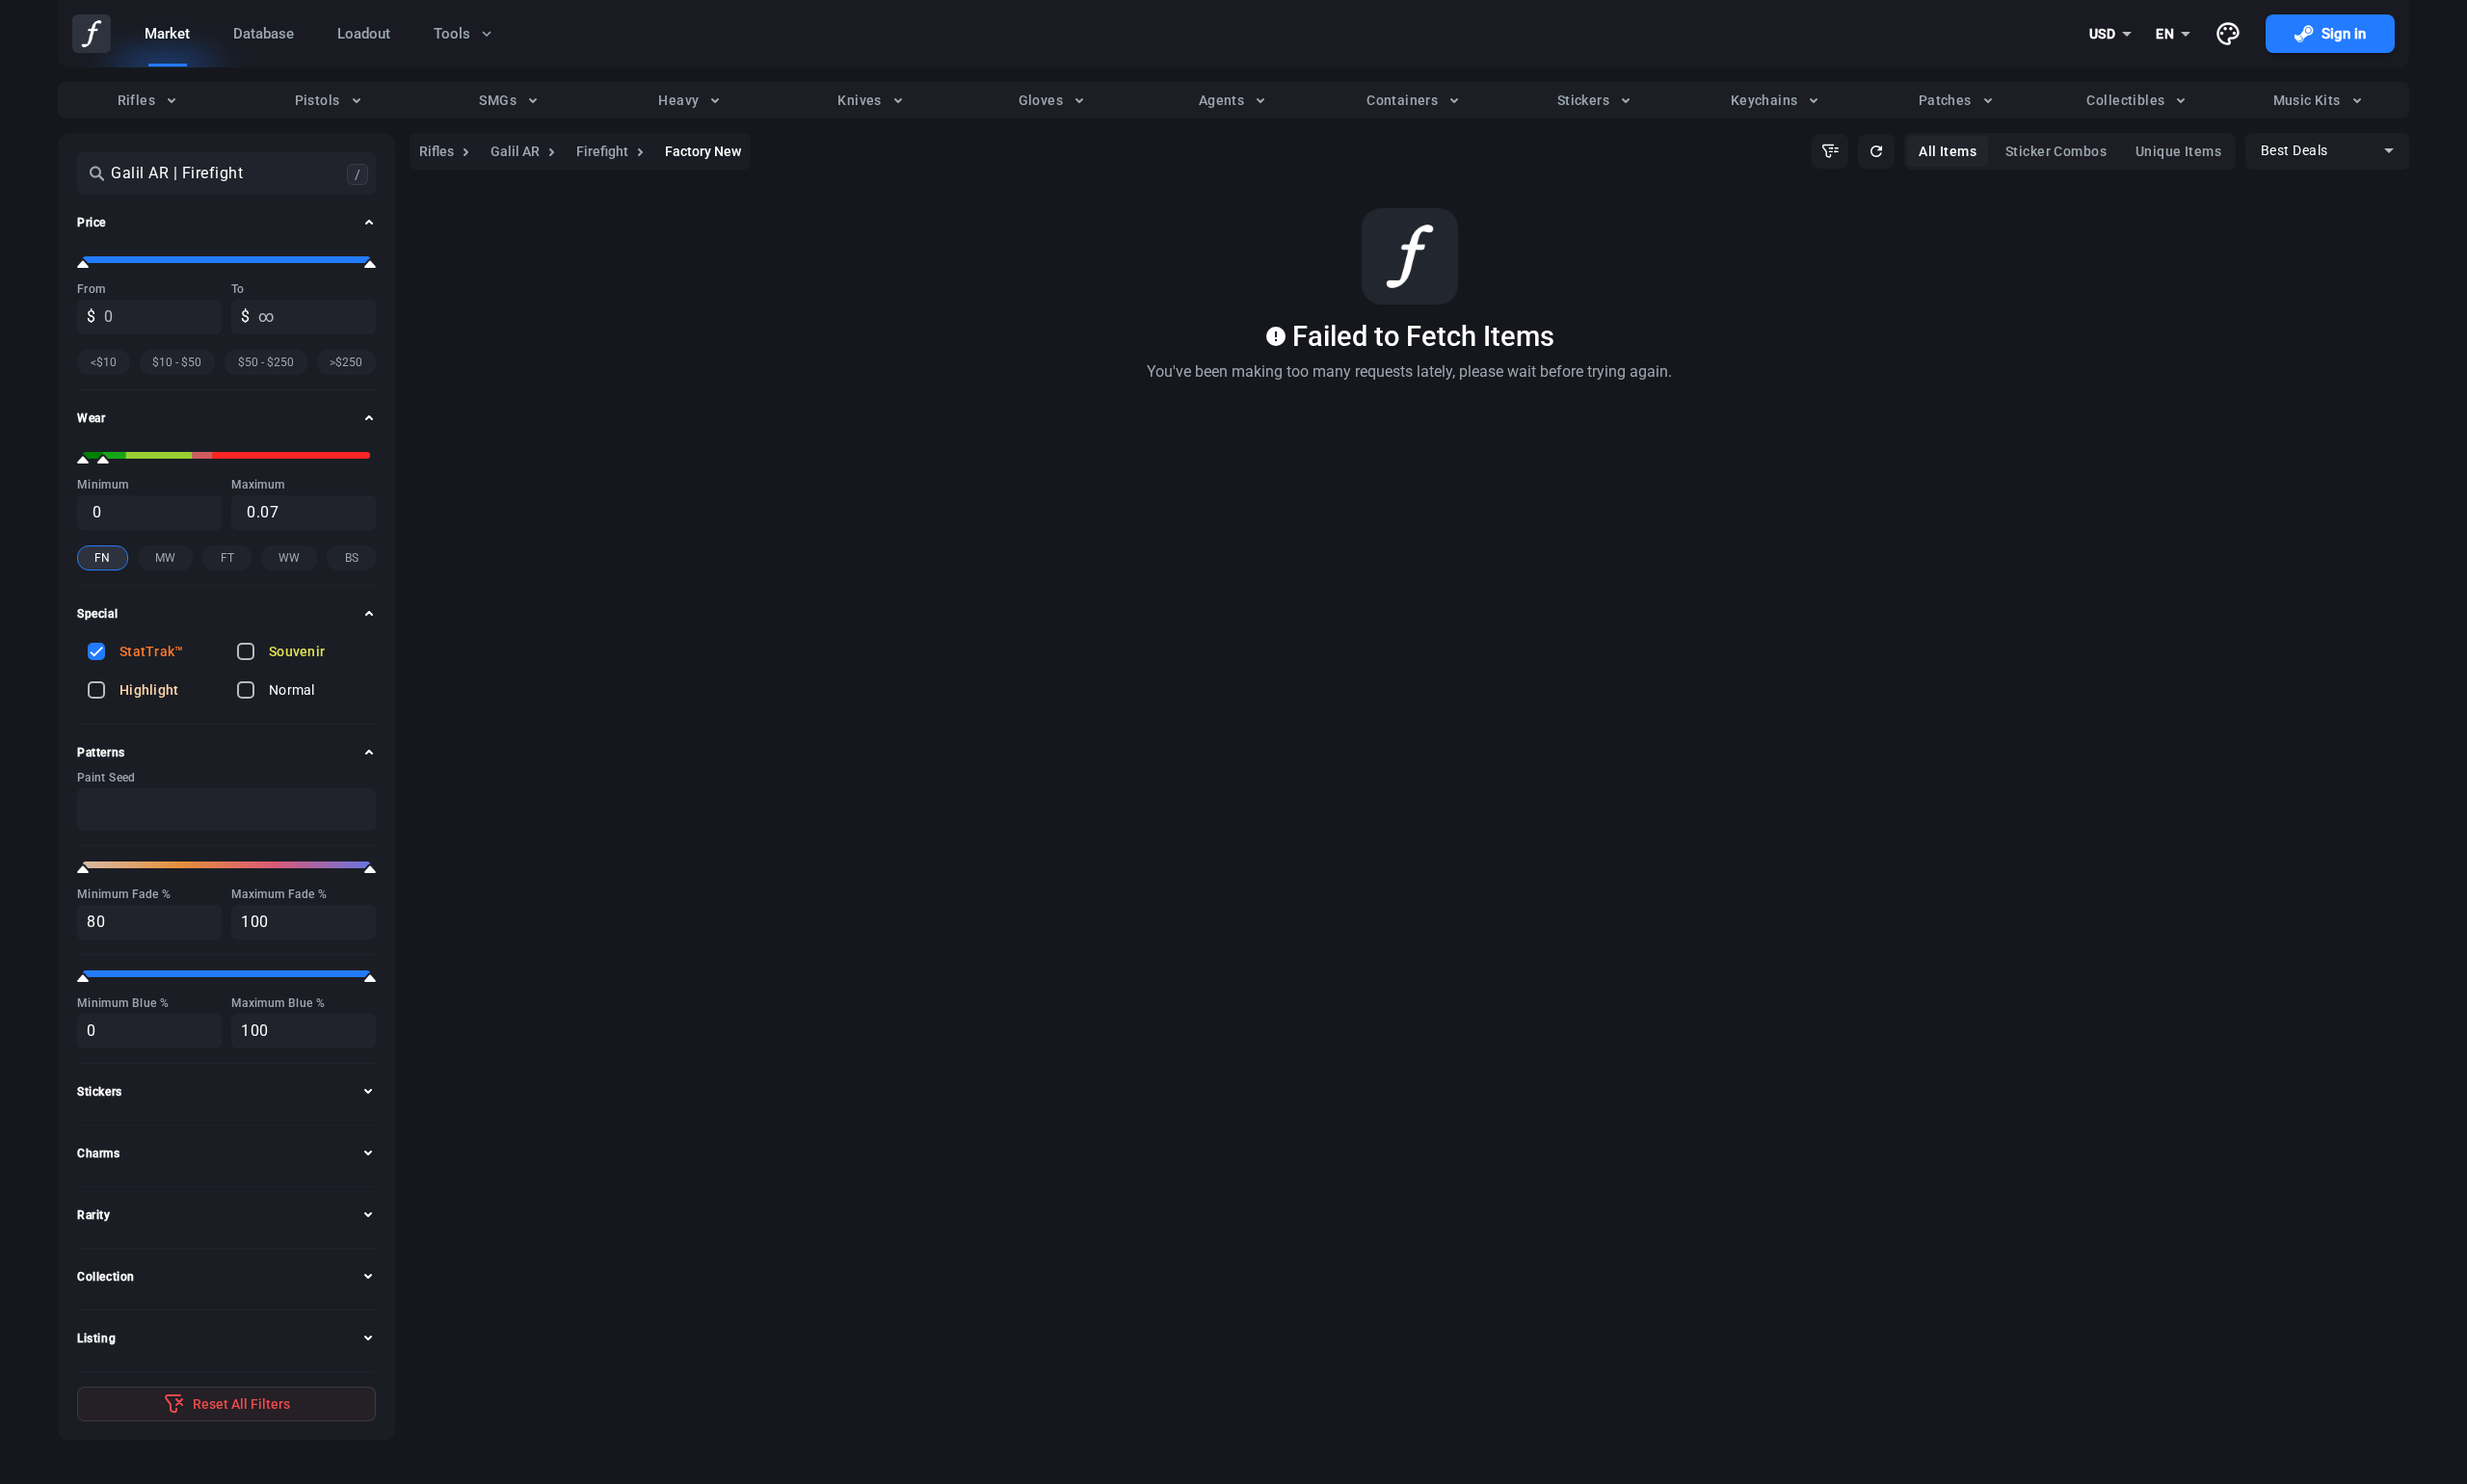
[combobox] (2111, 34)
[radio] (148, 100)
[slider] (83, 264)
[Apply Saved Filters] (1830, 151)
